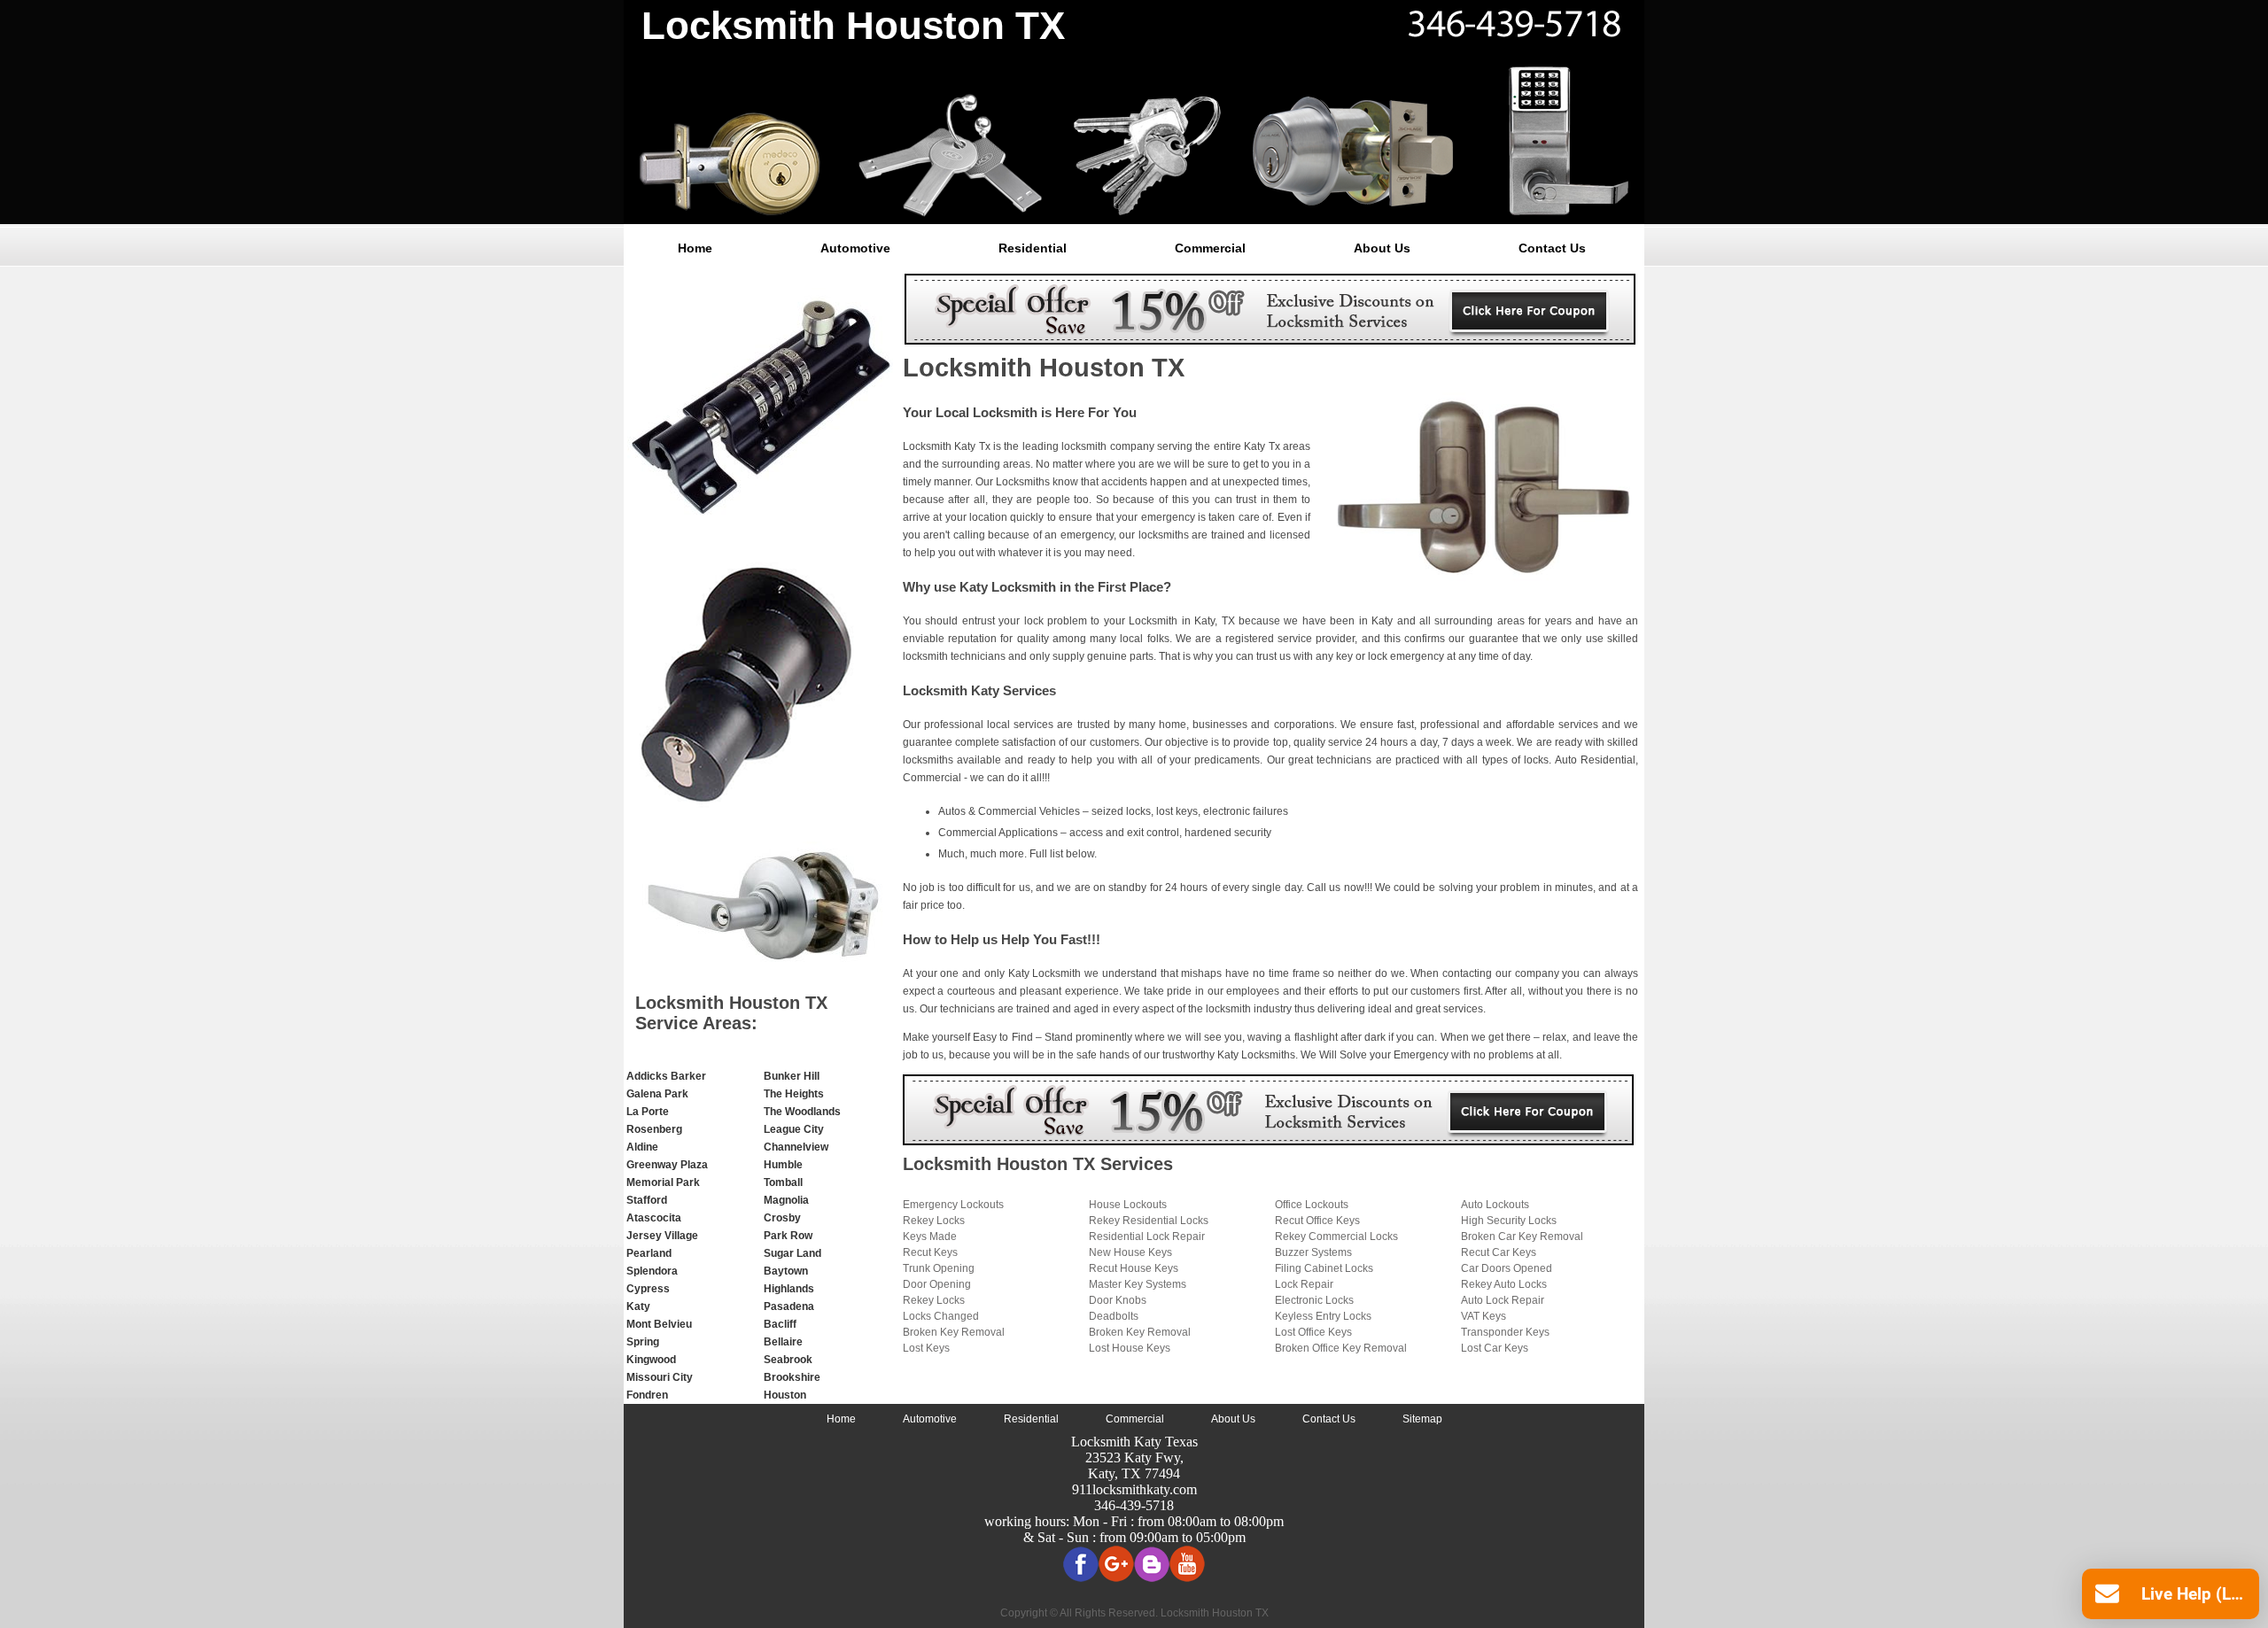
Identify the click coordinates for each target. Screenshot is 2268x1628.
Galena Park (657, 1094)
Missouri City (660, 1377)
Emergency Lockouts (953, 1205)
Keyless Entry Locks (1323, 1316)
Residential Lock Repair (1147, 1237)
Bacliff (780, 1324)
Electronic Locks (1314, 1300)
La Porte (648, 1112)
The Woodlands (802, 1112)
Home (695, 248)
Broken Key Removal (954, 1332)
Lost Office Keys (1313, 1332)
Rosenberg (654, 1129)
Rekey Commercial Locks (1336, 1237)
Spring (643, 1342)
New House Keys (1130, 1252)
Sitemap (1422, 1419)
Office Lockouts (1312, 1205)
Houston (785, 1395)
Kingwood (651, 1360)
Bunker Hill (792, 1076)
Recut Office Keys (1317, 1221)
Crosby (782, 1218)
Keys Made (930, 1237)
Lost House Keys (1130, 1348)
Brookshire (792, 1377)
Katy (638, 1306)
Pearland (649, 1253)
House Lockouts (1128, 1205)
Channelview (796, 1147)
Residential (1033, 248)
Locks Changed (941, 1316)
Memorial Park (663, 1182)
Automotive (855, 248)
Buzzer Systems (1313, 1252)
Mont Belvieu (659, 1324)
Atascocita (654, 1218)
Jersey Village (662, 1236)
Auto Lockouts (1495, 1205)
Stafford (647, 1200)
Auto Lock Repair (1503, 1300)
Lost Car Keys (1495, 1348)
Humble (783, 1165)
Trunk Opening (939, 1268)
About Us (1382, 248)
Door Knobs (1118, 1300)
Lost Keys (926, 1348)
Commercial (1210, 248)
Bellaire (783, 1342)
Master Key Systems (1138, 1284)
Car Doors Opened (1507, 1268)
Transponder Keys (1505, 1332)
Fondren (647, 1395)
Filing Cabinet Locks (1324, 1268)
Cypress (648, 1289)
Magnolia (786, 1200)
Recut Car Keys (1499, 1252)
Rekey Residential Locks (1149, 1221)
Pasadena (789, 1306)
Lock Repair (1304, 1284)
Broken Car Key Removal (1522, 1237)
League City (794, 1129)
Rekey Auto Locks (1504, 1284)
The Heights (794, 1094)
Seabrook (788, 1360)
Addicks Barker (666, 1076)
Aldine (642, 1147)
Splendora (652, 1271)
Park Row (788, 1236)
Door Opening (937, 1284)
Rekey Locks (934, 1221)
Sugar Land (792, 1253)
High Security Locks (1509, 1221)
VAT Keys (1484, 1316)
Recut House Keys (1134, 1268)
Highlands (789, 1289)
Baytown (786, 1271)
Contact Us (1552, 248)
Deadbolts (1114, 1316)
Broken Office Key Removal (1341, 1348)
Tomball (783, 1182)
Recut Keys (930, 1252)
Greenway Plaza (667, 1165)
